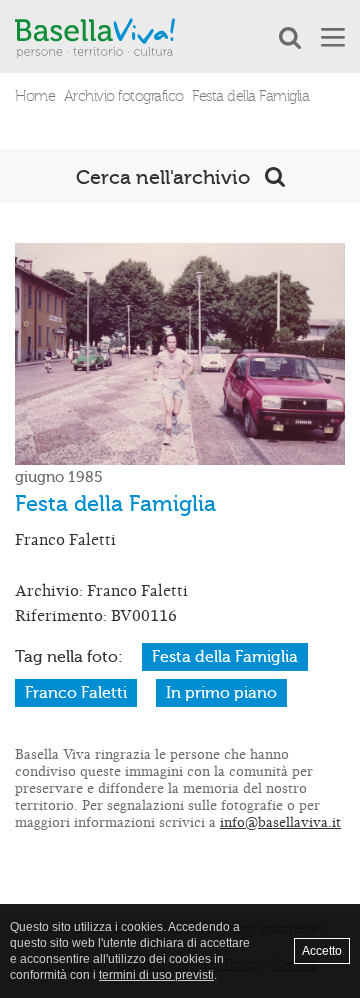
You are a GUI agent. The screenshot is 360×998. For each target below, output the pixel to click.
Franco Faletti (76, 693)
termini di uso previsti (156, 975)
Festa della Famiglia (225, 657)
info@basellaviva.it (280, 822)
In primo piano (221, 693)
